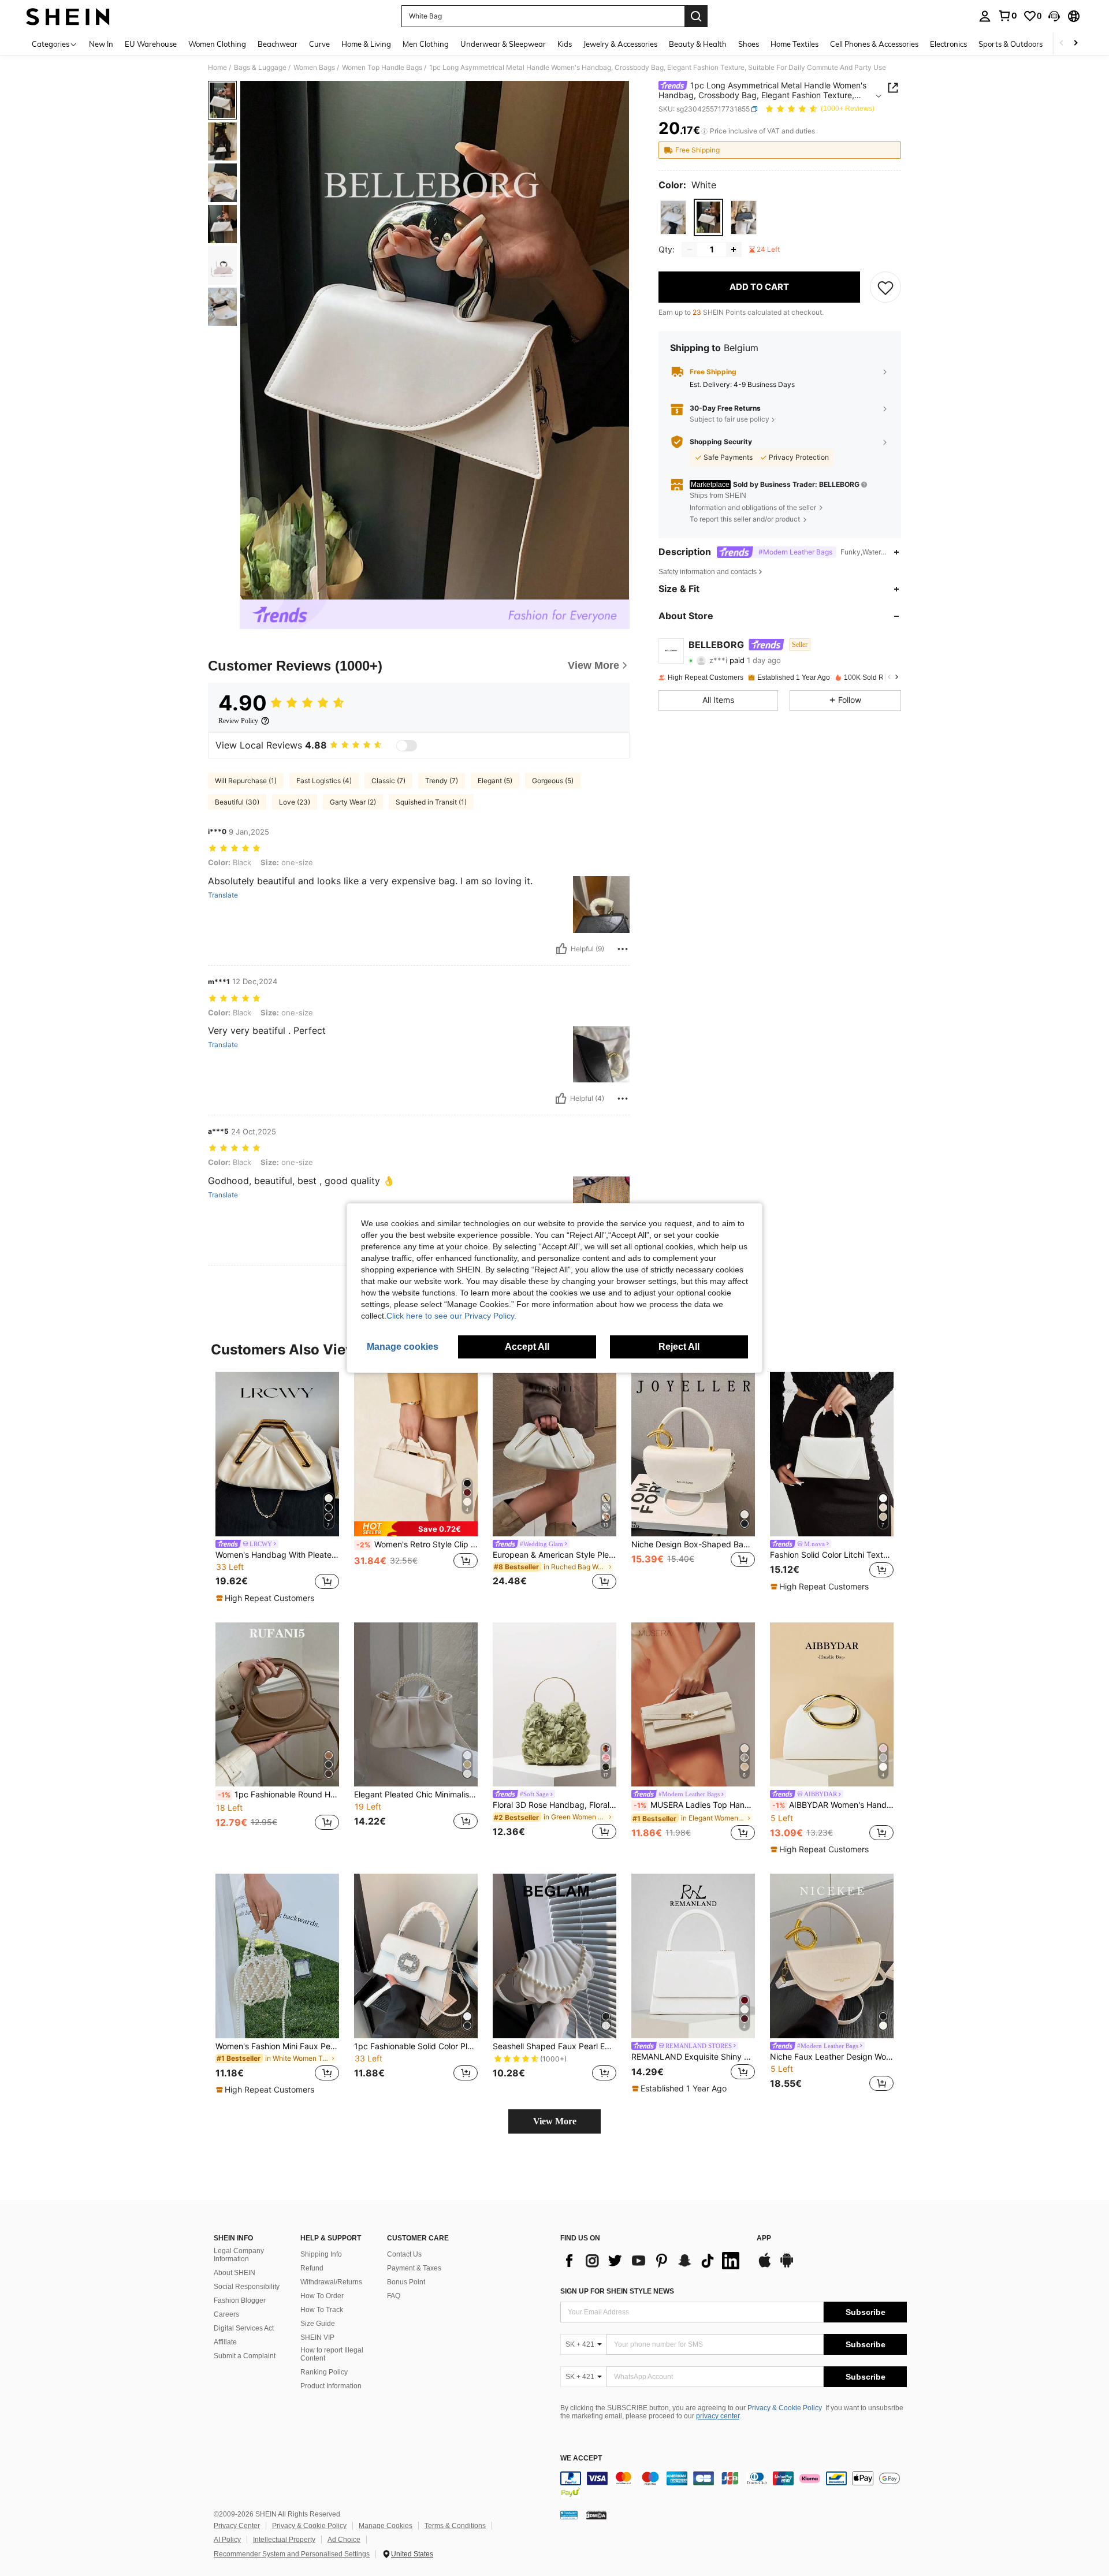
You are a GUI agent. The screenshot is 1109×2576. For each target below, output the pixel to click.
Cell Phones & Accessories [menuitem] (874, 44)
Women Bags (314, 68)
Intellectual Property (284, 2540)
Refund (312, 2268)
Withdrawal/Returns (331, 2282)
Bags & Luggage (260, 68)
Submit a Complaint (245, 2356)
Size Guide (318, 2324)
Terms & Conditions (455, 2526)
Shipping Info (321, 2254)
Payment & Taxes (414, 2268)
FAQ (394, 2296)
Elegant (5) (495, 781)
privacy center (718, 2416)
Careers (226, 2314)
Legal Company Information (239, 2255)
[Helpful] (561, 949)
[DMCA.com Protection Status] (596, 2515)
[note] (267, 1598)
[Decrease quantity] (690, 250)
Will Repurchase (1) (246, 781)
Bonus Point (406, 2282)
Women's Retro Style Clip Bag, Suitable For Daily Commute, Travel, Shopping (417, 1544)
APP (764, 2238)
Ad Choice (344, 2540)
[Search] (696, 16)
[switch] (407, 746)
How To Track (322, 2310)
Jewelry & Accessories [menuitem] (620, 44)
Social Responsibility (247, 2287)
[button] (1054, 16)
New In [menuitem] (101, 44)
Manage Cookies (386, 2526)
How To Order (322, 2296)
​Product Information (331, 2386)
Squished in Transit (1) (431, 802)
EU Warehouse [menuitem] (151, 44)
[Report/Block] (623, 949)
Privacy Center (237, 2526)
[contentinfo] (734, 2485)
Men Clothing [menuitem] (426, 44)
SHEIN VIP (317, 2337)
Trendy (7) (442, 781)
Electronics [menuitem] (948, 44)
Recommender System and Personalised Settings (292, 2554)
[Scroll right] (1075, 44)
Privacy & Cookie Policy (785, 2408)
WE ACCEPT (581, 2458)
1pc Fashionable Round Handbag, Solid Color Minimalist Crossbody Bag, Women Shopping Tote (278, 1795)
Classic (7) (388, 781)
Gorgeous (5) (553, 781)
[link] (1007, 16)
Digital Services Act (244, 2328)
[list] (653, 2261)
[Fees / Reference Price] (704, 131)
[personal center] (985, 16)
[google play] (787, 2266)
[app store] (765, 2266)
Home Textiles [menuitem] (794, 44)
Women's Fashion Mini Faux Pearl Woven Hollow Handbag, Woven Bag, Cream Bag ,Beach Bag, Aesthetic (277, 2046)
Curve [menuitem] (319, 44)
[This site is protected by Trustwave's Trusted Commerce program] (569, 2515)
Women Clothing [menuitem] (217, 44)
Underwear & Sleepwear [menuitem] (503, 44)
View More (555, 2121)
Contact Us (404, 2254)
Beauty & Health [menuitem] (698, 44)
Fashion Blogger (240, 2300)
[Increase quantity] (734, 250)
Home (217, 68)
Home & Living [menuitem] (366, 44)
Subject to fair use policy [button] (730, 419)
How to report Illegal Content (332, 2354)
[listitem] (277, 1488)
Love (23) (295, 802)
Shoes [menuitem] (749, 44)
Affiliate (225, 2342)
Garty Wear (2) (353, 802)
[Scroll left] (1062, 44)
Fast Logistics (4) (324, 781)
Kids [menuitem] (565, 44)
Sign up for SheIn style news (617, 2291)
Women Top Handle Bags (382, 68)
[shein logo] (68, 16)
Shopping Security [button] (721, 442)
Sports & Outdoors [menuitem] (1011, 44)
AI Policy (227, 2540)
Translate (223, 895)
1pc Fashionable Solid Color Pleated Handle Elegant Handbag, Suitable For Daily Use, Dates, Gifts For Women (416, 2046)
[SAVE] (885, 287)
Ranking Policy (324, 2372)
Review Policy (238, 721)
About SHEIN (235, 2273)
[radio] (673, 217)
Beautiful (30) (237, 802)
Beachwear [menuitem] (278, 44)
